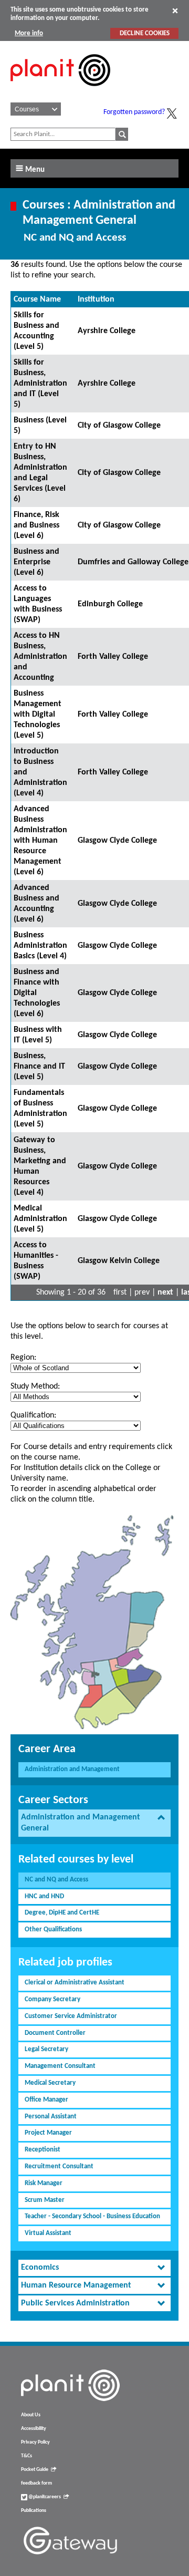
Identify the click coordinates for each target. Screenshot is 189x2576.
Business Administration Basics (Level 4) (40, 946)
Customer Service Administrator (71, 2016)
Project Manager (48, 2133)
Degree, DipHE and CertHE (62, 1913)
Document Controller (55, 2033)
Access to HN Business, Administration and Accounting (40, 657)
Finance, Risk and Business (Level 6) (36, 525)
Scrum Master (45, 2200)
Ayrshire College (107, 331)
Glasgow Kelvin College (119, 1261)
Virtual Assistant (48, 2233)
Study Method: (35, 1387)
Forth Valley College (113, 657)
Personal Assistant (51, 2117)
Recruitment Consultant (59, 2166)
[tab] (94, 1823)
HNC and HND (44, 1896)
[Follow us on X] (172, 113)
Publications (34, 2511)
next (165, 1292)
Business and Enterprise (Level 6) (36, 562)
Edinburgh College (110, 604)
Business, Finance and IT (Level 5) (39, 1067)
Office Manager (46, 2100)
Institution (96, 299)
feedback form (36, 2483)
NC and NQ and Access (56, 1880)
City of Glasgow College (119, 426)
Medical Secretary (50, 2083)
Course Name (37, 299)
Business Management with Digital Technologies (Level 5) (38, 715)
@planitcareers (44, 2497)
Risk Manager (44, 2183)
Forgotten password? (134, 112)
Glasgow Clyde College (117, 841)
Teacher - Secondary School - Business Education (92, 2216)
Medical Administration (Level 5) (40, 1219)
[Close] (175, 11)
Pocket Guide (35, 2470)
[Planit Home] (60, 92)
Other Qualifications (53, 1930)
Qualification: (33, 1415)
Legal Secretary (46, 2049)
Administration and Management (72, 1769)
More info (29, 33)
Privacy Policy (35, 2442)
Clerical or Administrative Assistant (75, 1983)
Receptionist (43, 2150)
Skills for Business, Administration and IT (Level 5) (40, 384)
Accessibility (34, 2429)
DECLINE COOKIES (145, 33)
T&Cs (27, 2456)
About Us (31, 2415)
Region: (23, 1358)
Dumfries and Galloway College (133, 562)
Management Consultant (60, 2066)
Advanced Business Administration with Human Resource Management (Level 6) (40, 841)
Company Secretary (52, 1999)
